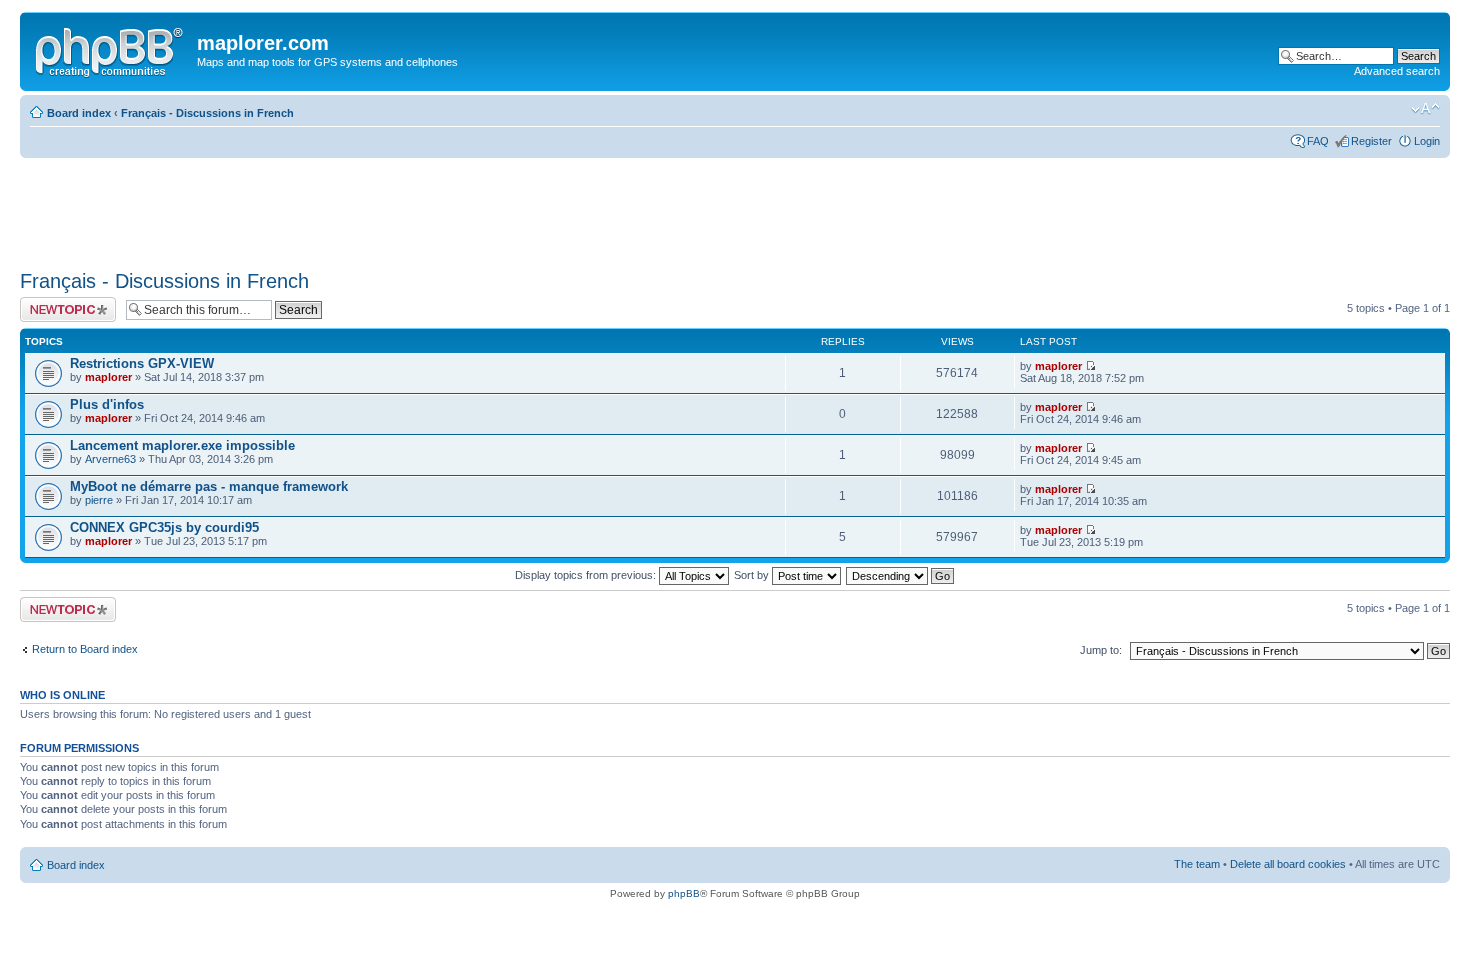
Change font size (1425, 109)
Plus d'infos (107, 404)
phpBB (684, 893)
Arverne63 (110, 459)
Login (1427, 141)
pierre (99, 500)
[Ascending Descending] (901, 575)
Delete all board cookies (1288, 864)
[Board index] (111, 49)
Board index (79, 113)
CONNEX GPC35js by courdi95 (164, 527)
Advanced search (1397, 71)
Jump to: (1101, 650)
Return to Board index (85, 649)
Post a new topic (60, 303)
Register (1371, 141)
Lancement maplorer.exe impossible (182, 445)
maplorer (108, 377)
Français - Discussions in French (207, 113)
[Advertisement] (384, 207)
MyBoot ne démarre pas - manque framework (209, 486)
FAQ (1318, 141)
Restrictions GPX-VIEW (142, 363)
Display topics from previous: (587, 575)
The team (1197, 864)
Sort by (753, 575)
